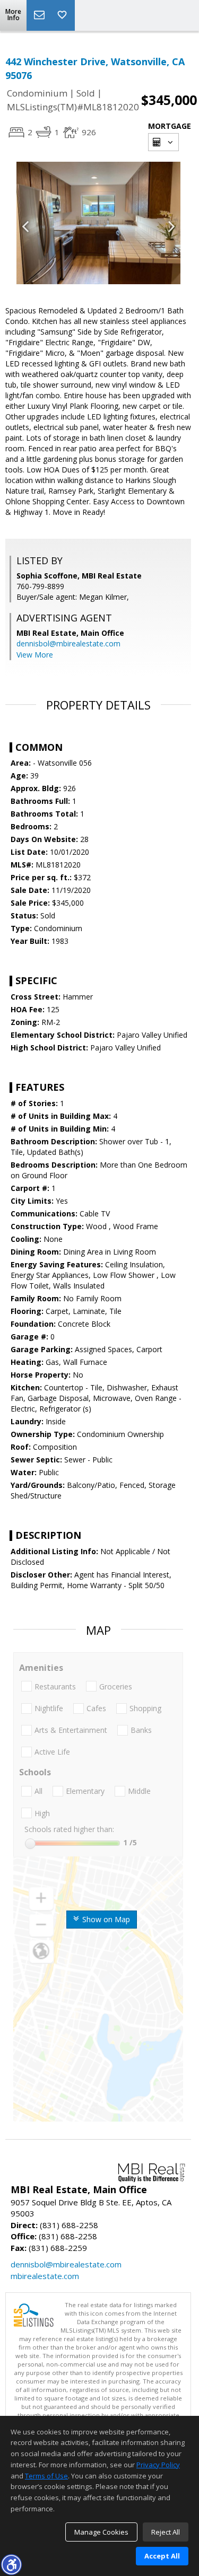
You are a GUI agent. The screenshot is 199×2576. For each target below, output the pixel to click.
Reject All (166, 2532)
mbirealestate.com (45, 2276)
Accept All (162, 2556)
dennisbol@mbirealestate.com (68, 643)
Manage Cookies (101, 2532)
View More (35, 655)
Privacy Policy (158, 2465)
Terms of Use (46, 2476)
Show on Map (105, 1919)
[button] (11, 2564)
